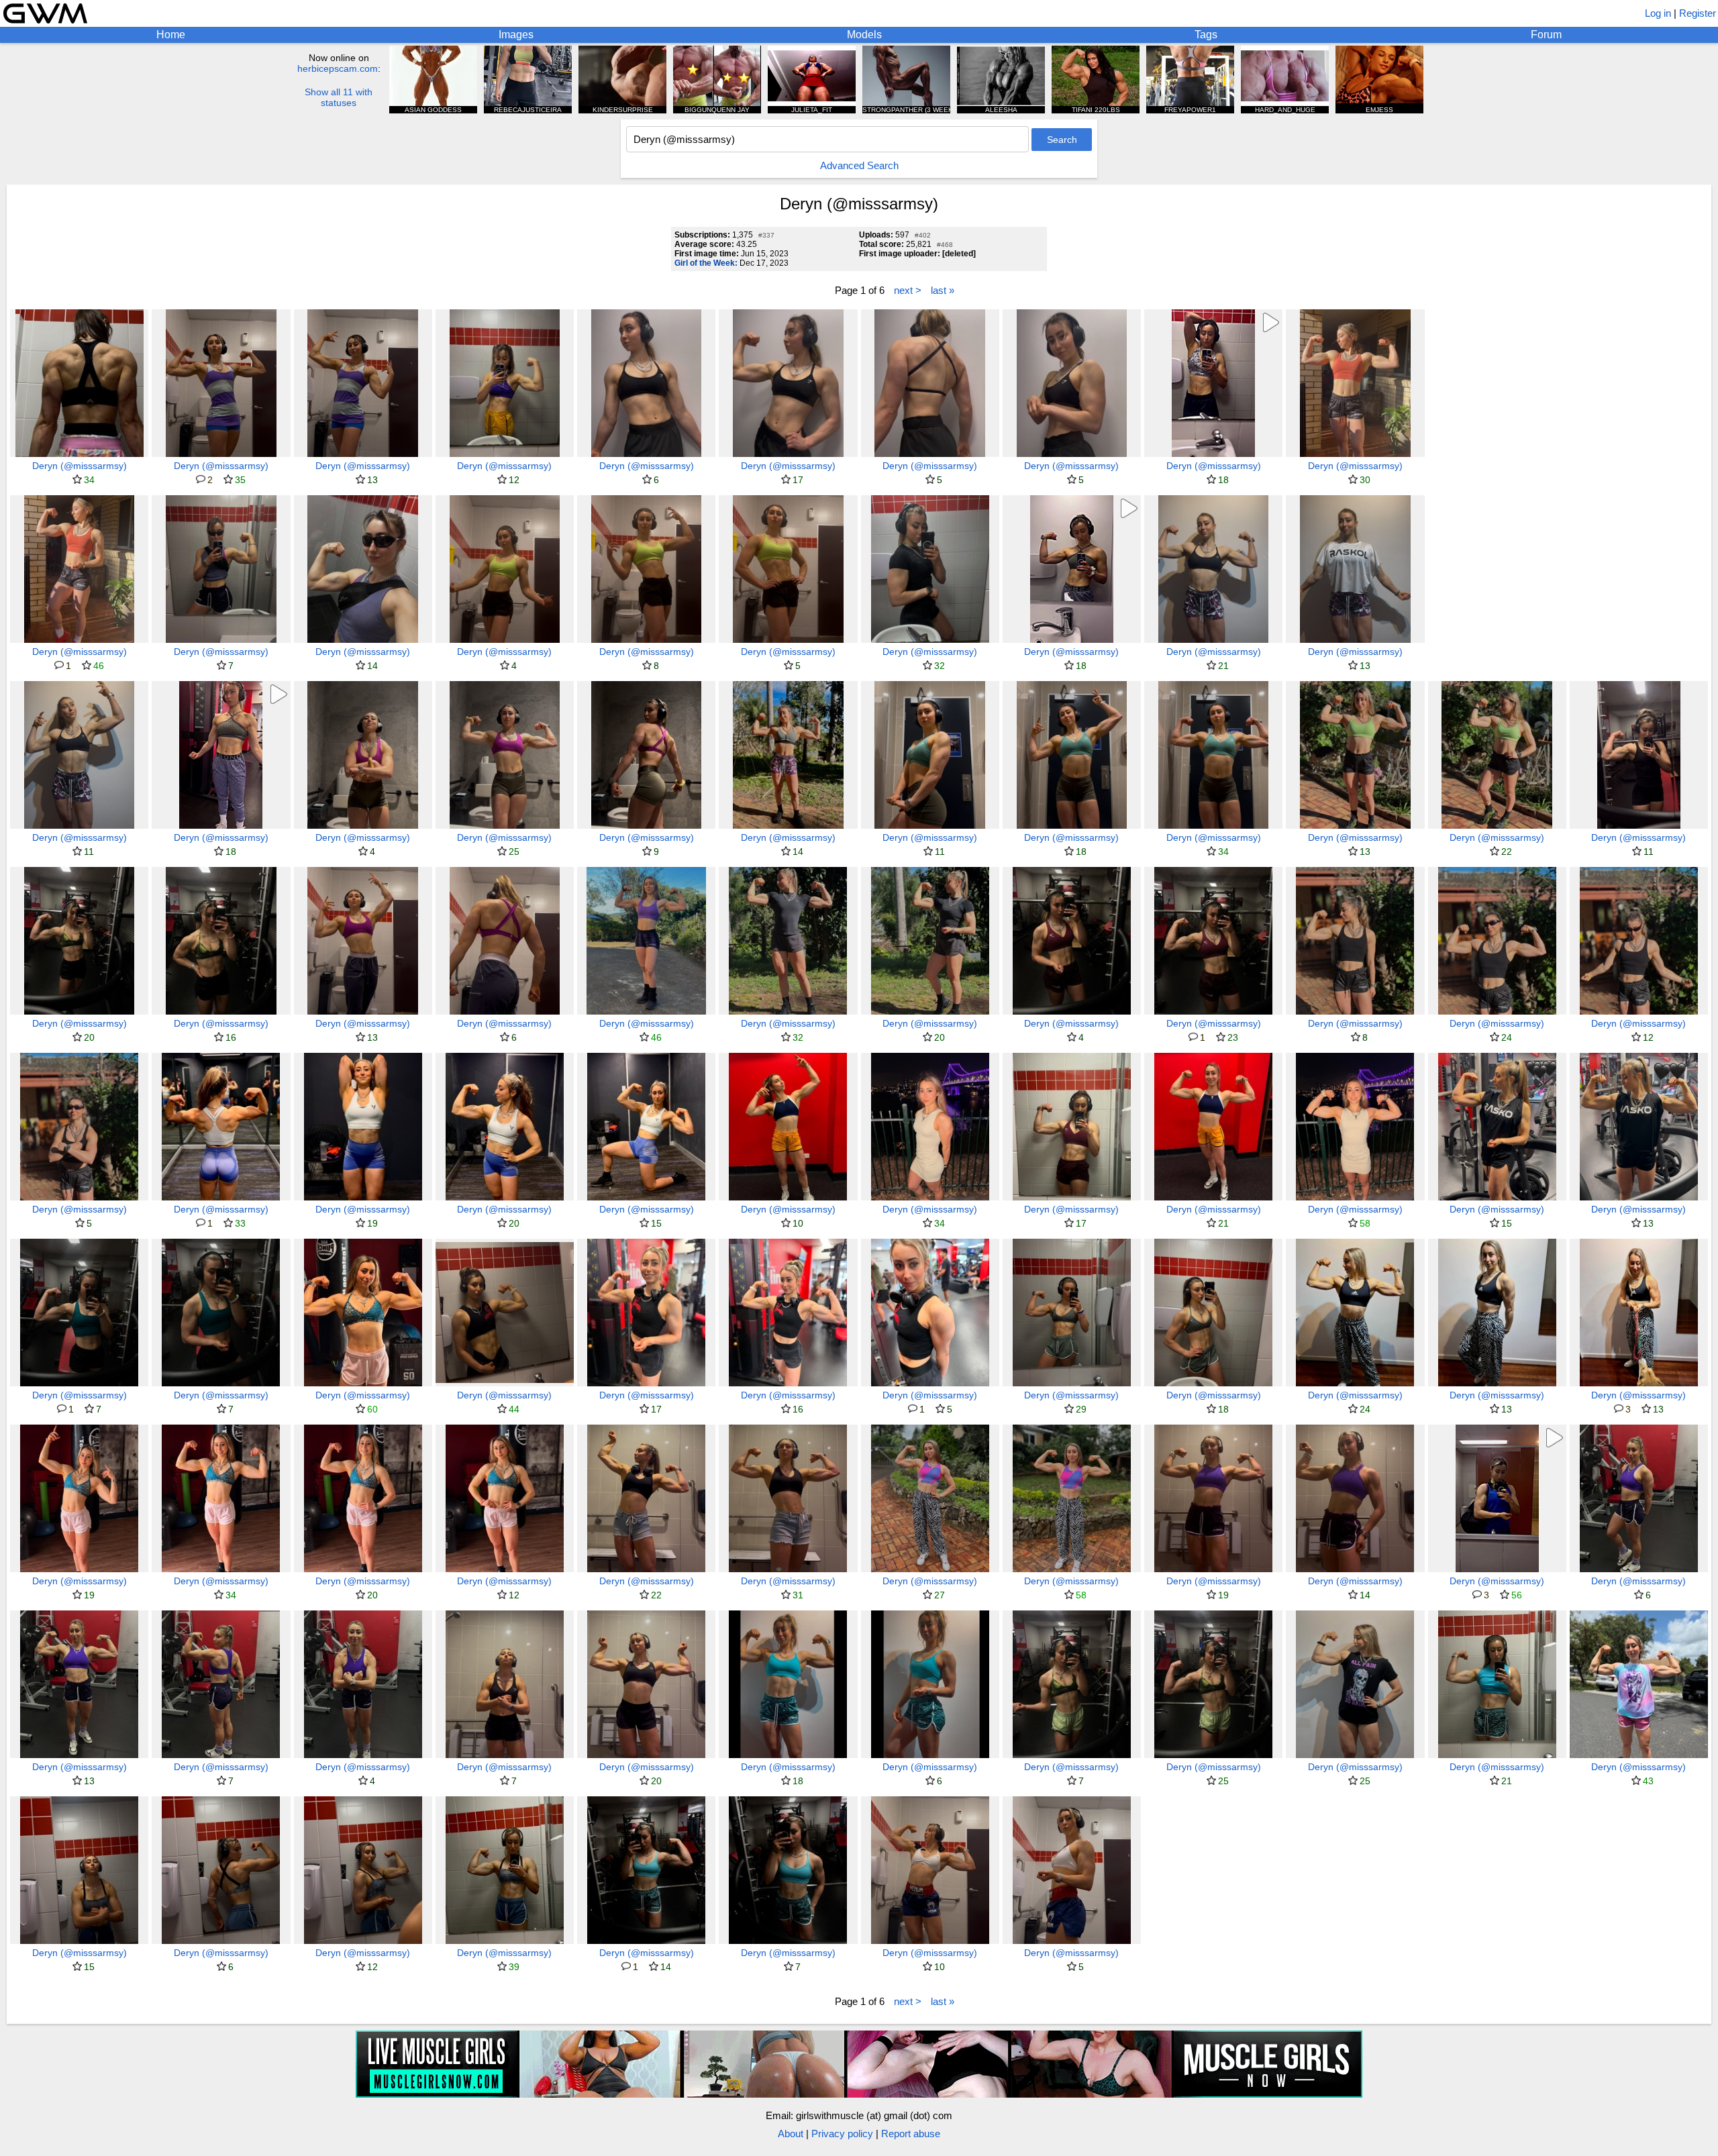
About (791, 2134)
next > (908, 290)
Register (1698, 13)
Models (864, 35)
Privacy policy (842, 2134)
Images (516, 35)
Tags (1206, 35)
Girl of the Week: (706, 263)
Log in (1658, 13)
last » (943, 290)
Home (171, 35)
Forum (1546, 35)
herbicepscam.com (338, 68)
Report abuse (911, 2134)
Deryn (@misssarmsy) (80, 466)
